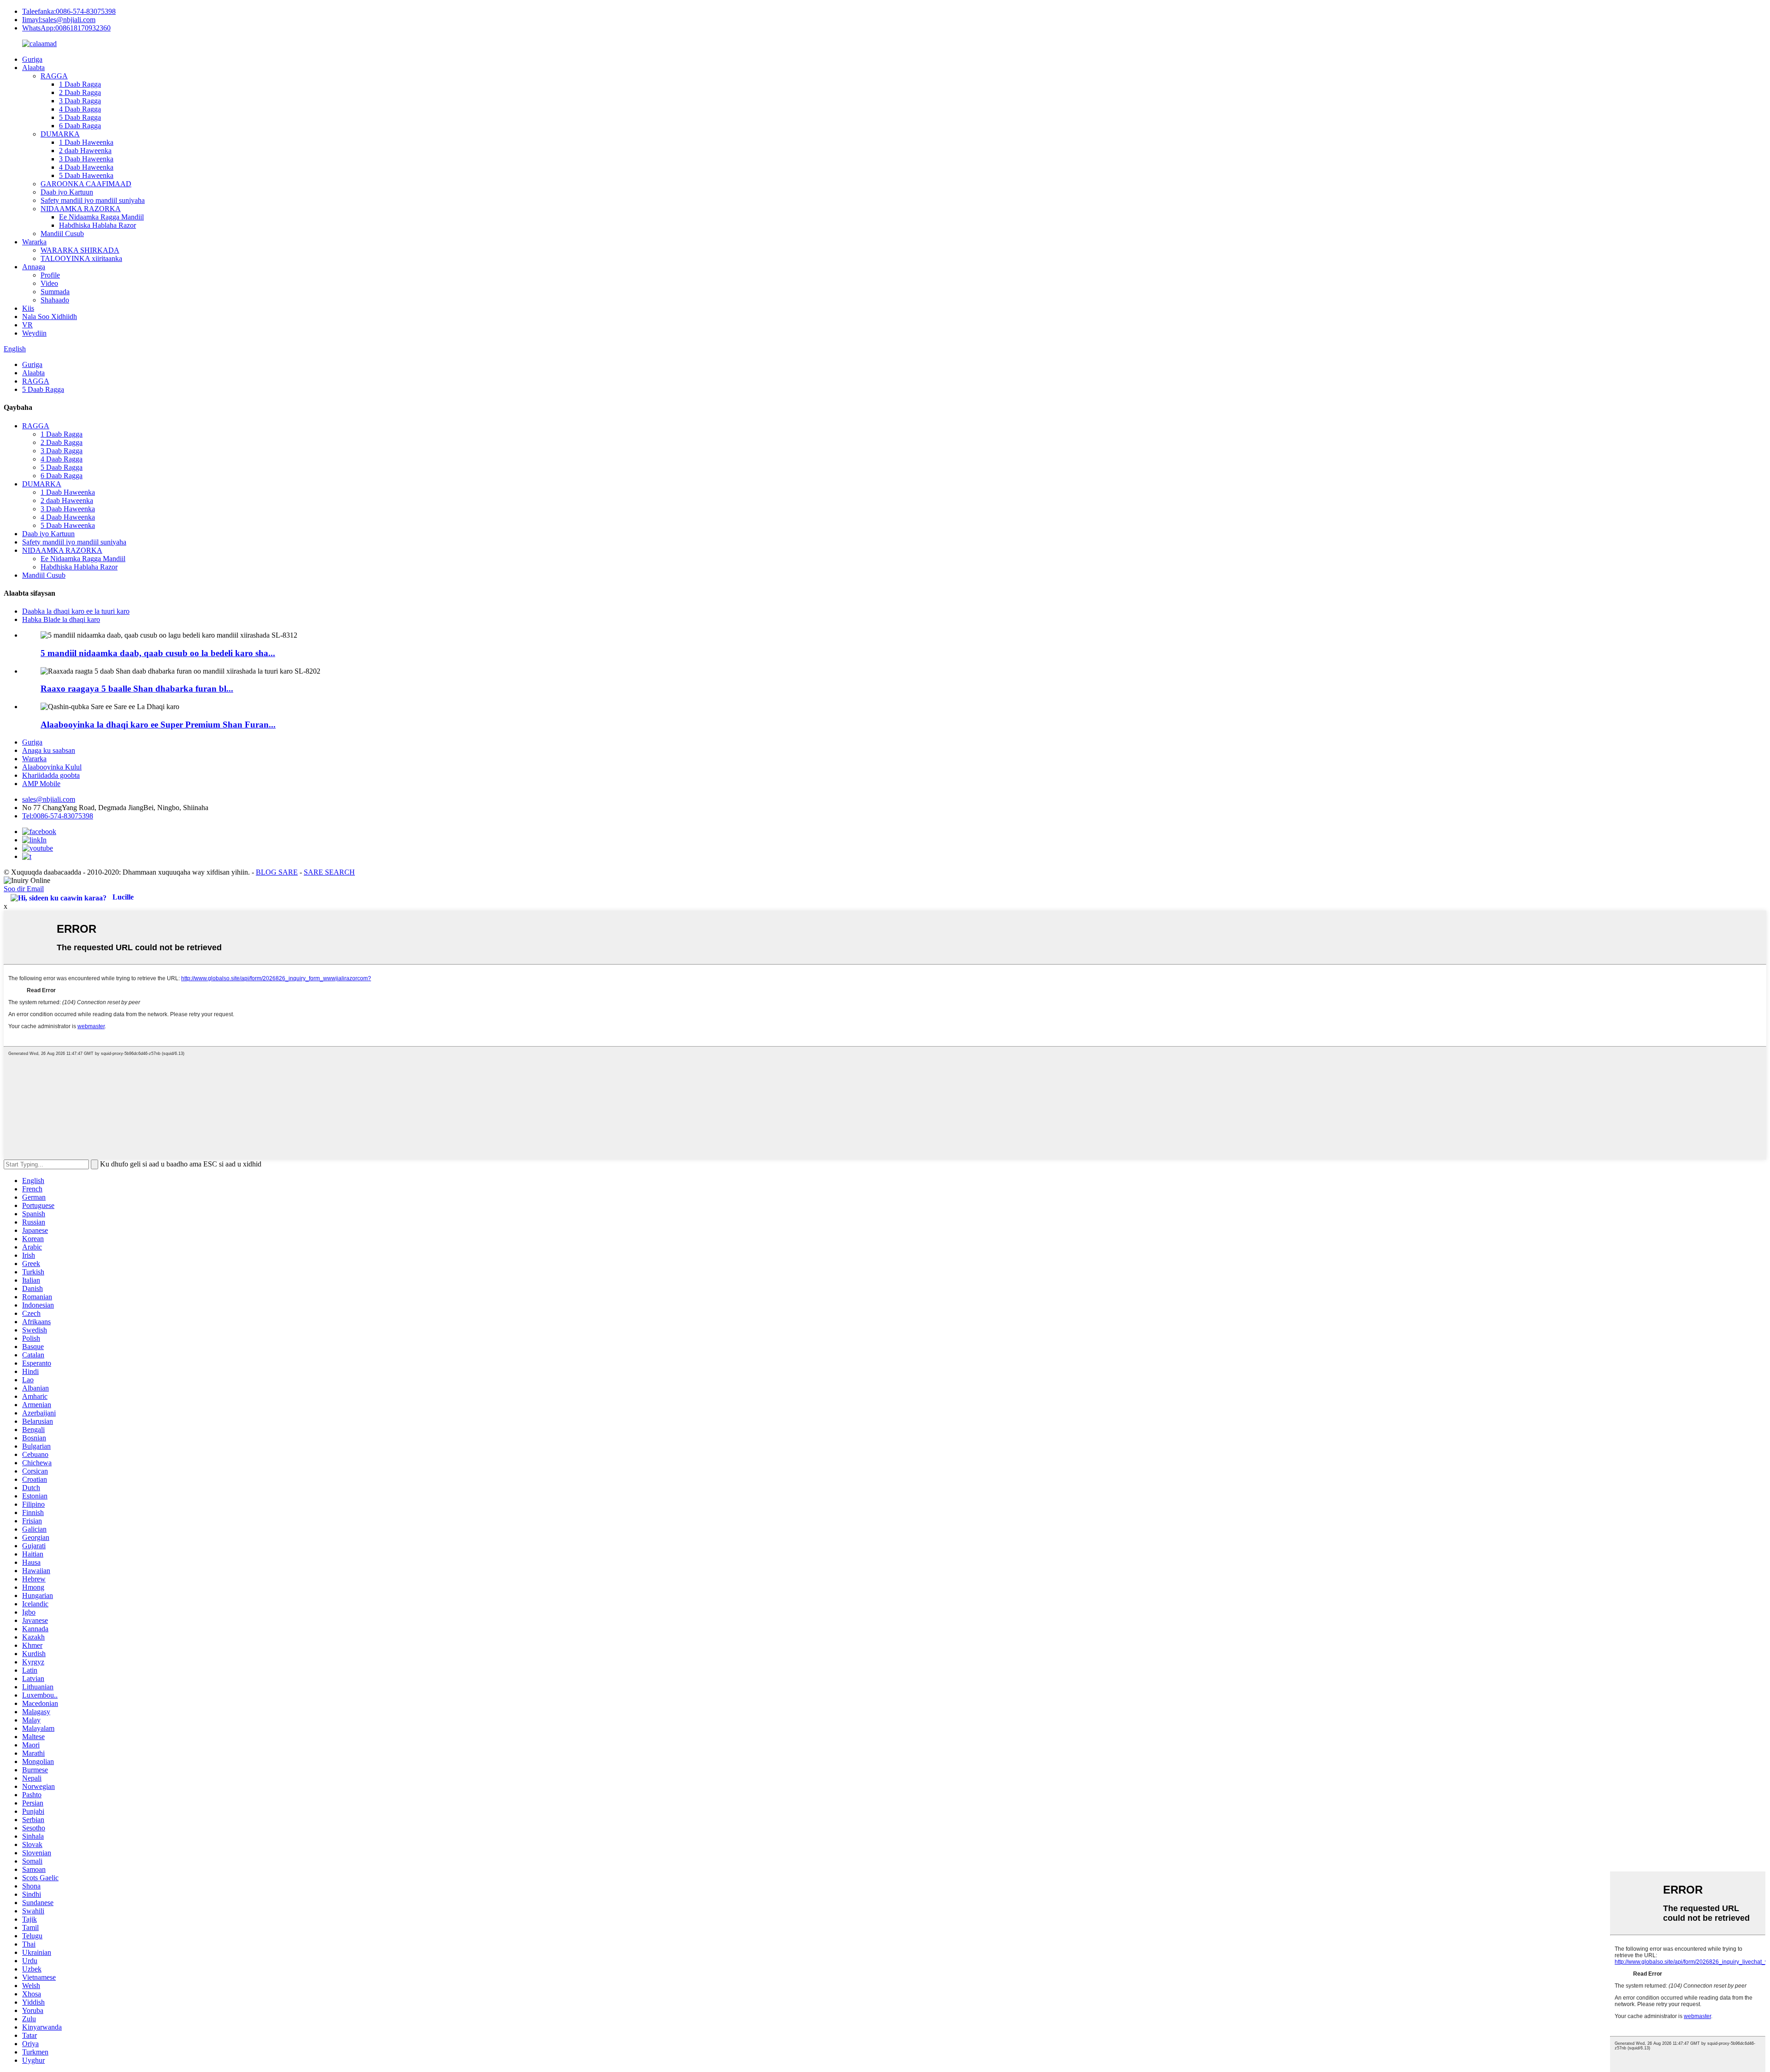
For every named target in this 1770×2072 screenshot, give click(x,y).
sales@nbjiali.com (49, 799)
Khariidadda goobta (51, 775)
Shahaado (55, 300)
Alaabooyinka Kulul (52, 767)
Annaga (34, 267)
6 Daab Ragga (80, 126)
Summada (55, 292)
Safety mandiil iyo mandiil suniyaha (93, 200)
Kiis (28, 308)
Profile (50, 275)
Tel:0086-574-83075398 (58, 816)
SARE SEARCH (329, 872)
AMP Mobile (41, 784)
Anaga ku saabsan (49, 750)
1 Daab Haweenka (86, 142)
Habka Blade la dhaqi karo (61, 619)
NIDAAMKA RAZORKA (81, 209)
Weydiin (34, 333)
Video (49, 283)
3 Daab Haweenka (86, 159)
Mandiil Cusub (62, 234)
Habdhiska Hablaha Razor (97, 225)
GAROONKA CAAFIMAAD (86, 184)
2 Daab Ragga (80, 92)
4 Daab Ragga (80, 109)
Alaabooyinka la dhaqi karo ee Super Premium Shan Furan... (158, 725)
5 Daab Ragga (80, 117)
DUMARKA (60, 134)
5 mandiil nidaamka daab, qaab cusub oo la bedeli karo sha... (158, 653)
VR (27, 325)
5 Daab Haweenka (86, 175)
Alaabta (33, 68)
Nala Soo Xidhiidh (50, 317)
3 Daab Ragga (80, 101)
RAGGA (54, 76)
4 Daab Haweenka (86, 167)
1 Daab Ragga (80, 84)
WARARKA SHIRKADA (80, 250)
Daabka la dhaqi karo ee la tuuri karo (76, 611)
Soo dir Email (24, 889)
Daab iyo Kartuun (67, 192)
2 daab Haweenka (85, 151)
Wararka (34, 242)
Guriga (32, 59)
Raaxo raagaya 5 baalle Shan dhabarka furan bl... (137, 689)
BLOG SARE (277, 872)
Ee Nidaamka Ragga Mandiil (101, 217)
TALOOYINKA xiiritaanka (81, 258)
